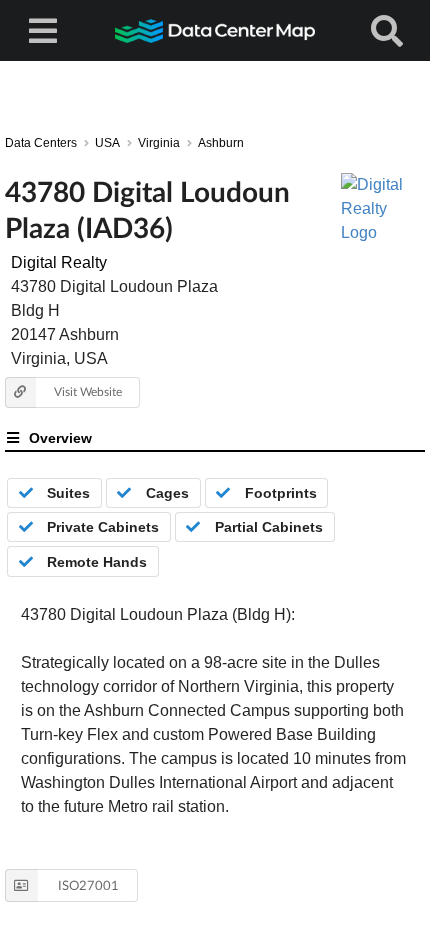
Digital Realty (59, 262)
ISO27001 (88, 885)
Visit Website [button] (88, 391)
